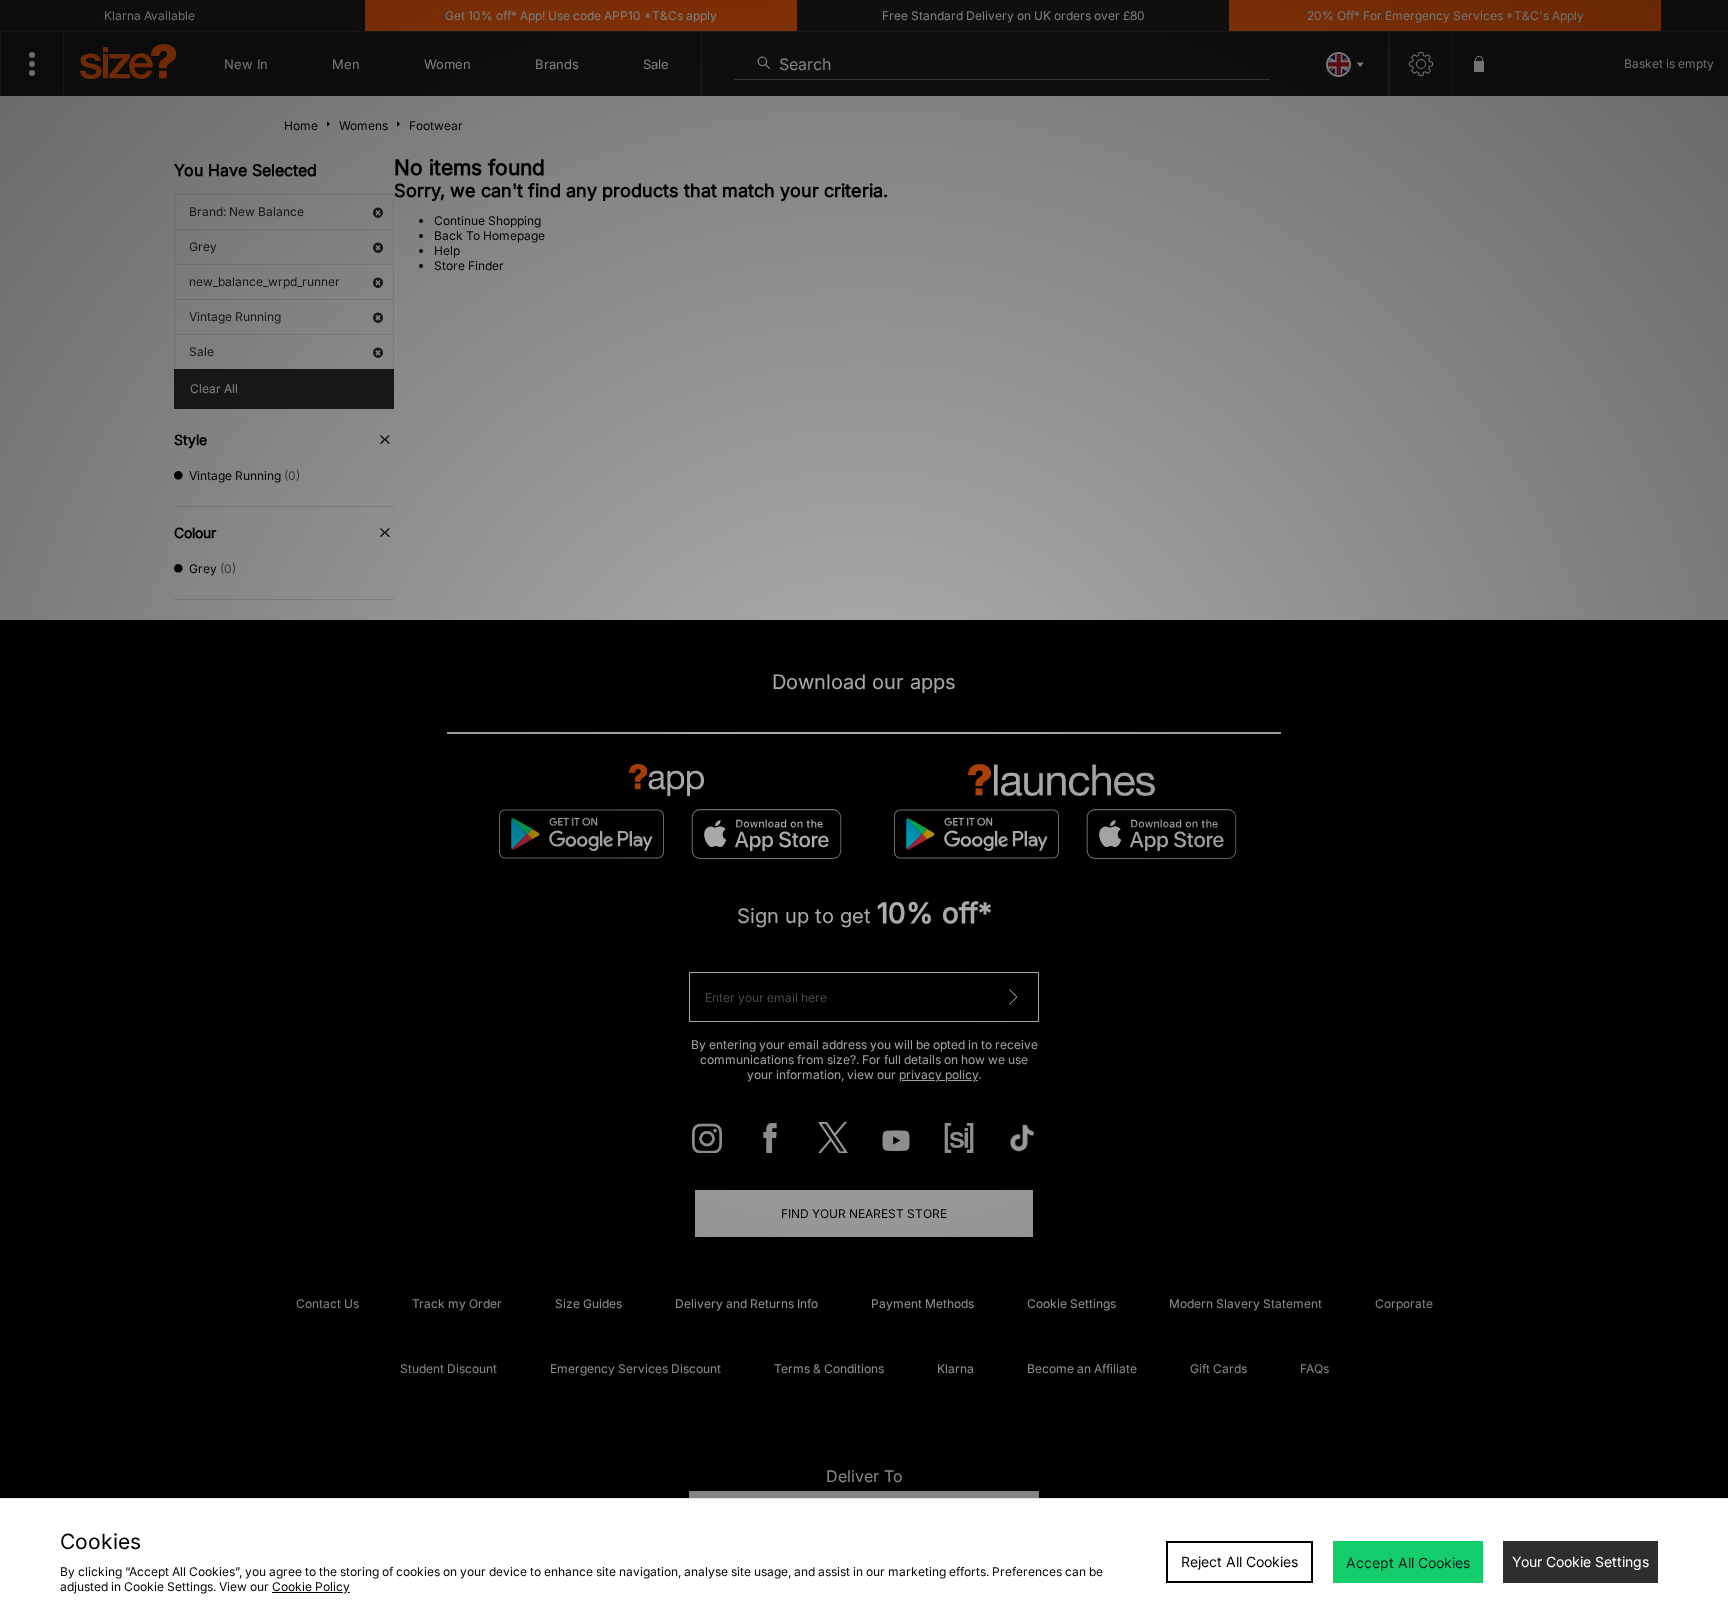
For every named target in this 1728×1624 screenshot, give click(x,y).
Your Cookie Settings (1580, 1561)
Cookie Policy (311, 1586)
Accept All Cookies (1408, 1562)
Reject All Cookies (1239, 1561)
